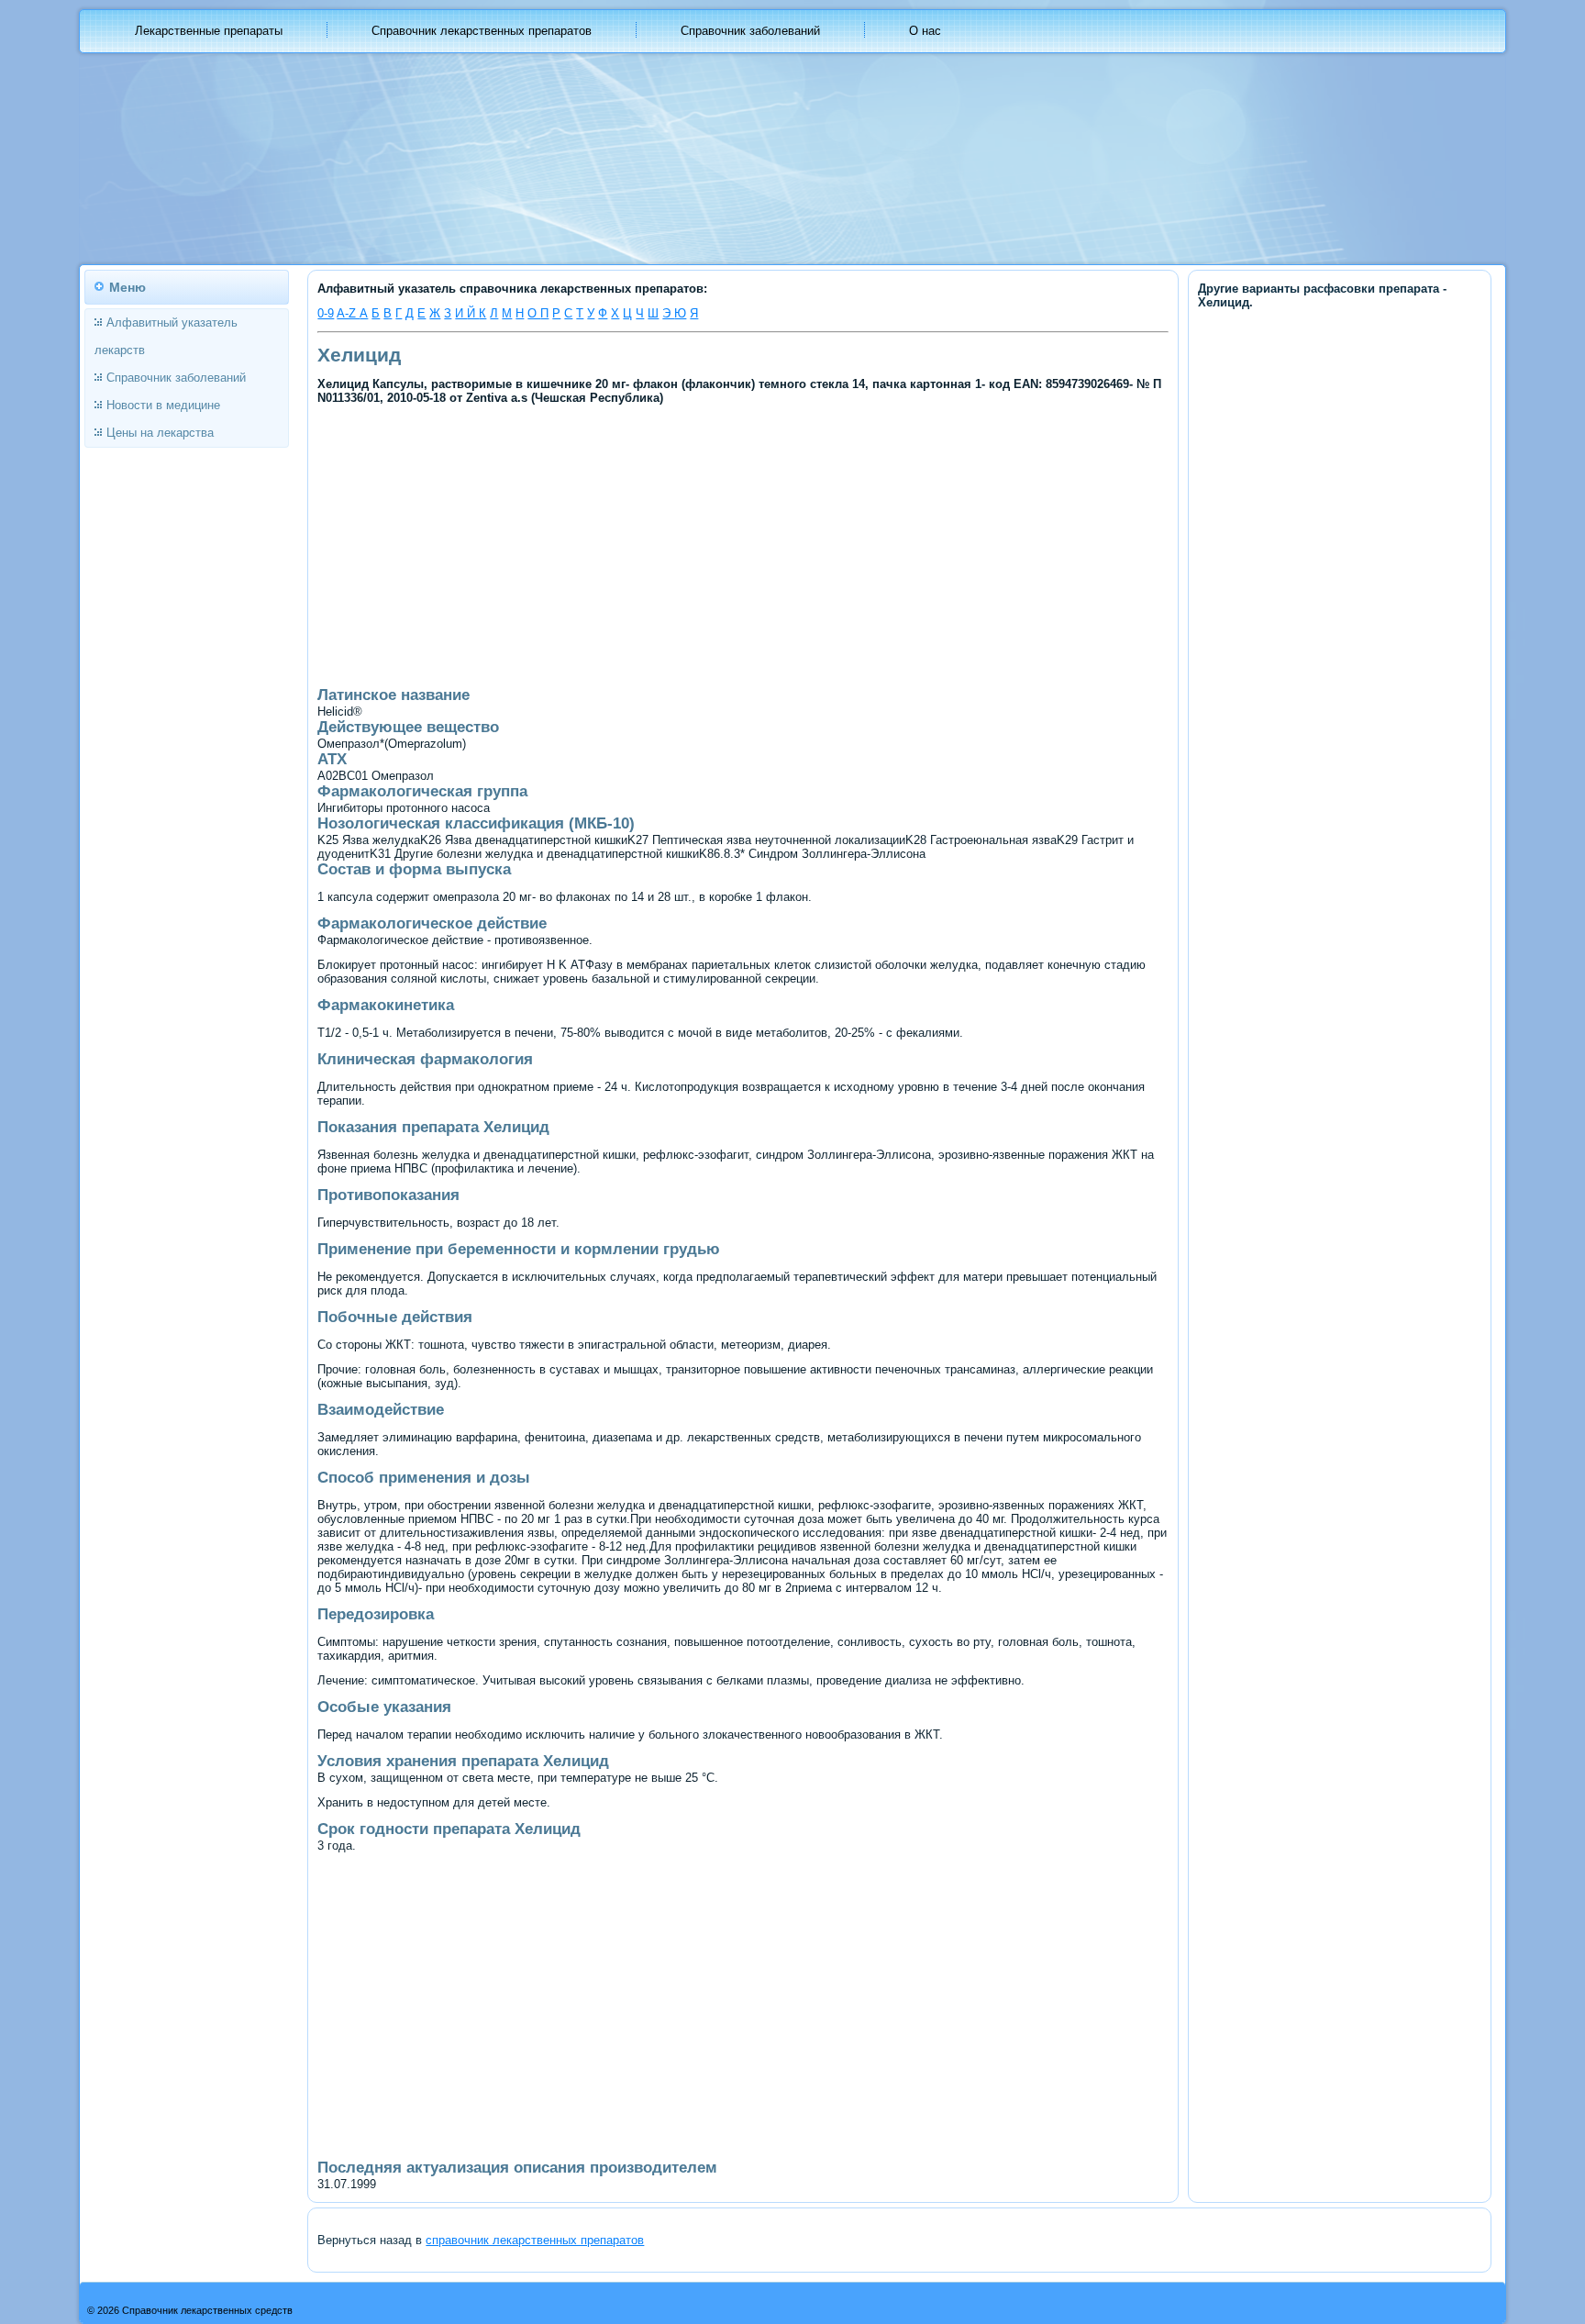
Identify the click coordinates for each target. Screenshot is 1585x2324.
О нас (925, 31)
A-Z (348, 313)
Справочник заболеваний (750, 31)
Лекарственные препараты (209, 31)
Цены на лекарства (160, 433)
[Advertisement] (587, 544)
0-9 (326, 313)
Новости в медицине (163, 405)
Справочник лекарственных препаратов (482, 31)
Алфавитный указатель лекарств (166, 336)
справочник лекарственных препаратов (535, 2240)
